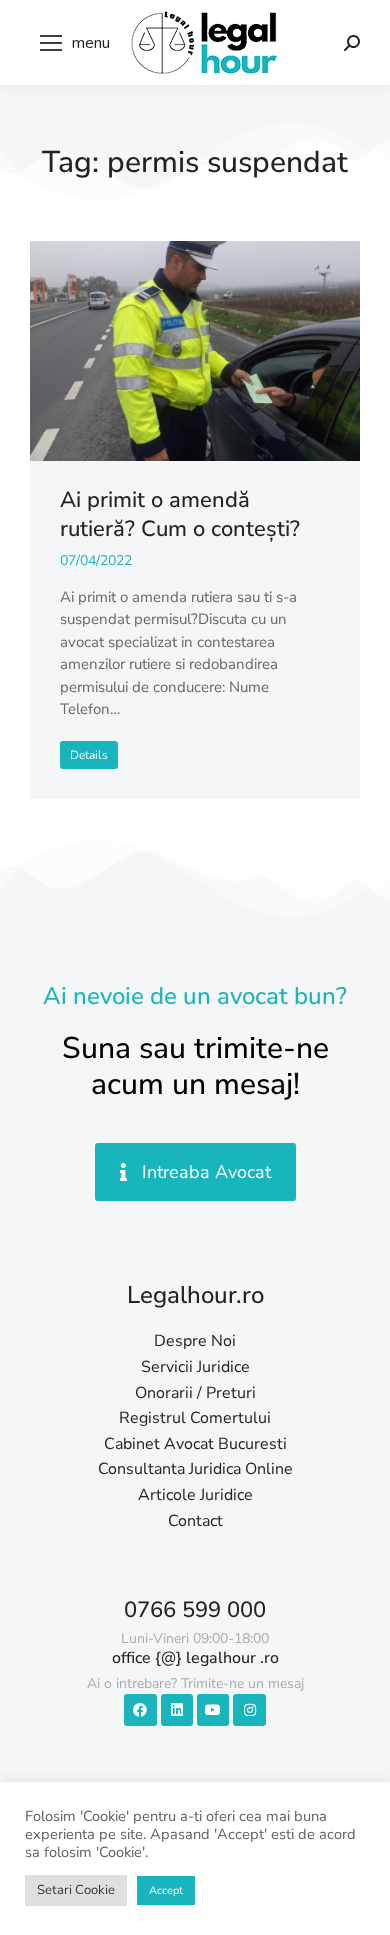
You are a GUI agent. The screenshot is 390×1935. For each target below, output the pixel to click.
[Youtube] (213, 1710)
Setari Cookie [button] (76, 1890)
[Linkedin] (177, 1710)
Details (89, 755)
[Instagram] (249, 1710)
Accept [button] (166, 1890)
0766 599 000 (195, 1610)
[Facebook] (140, 1710)
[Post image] (195, 351)
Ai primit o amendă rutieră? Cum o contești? (180, 514)
